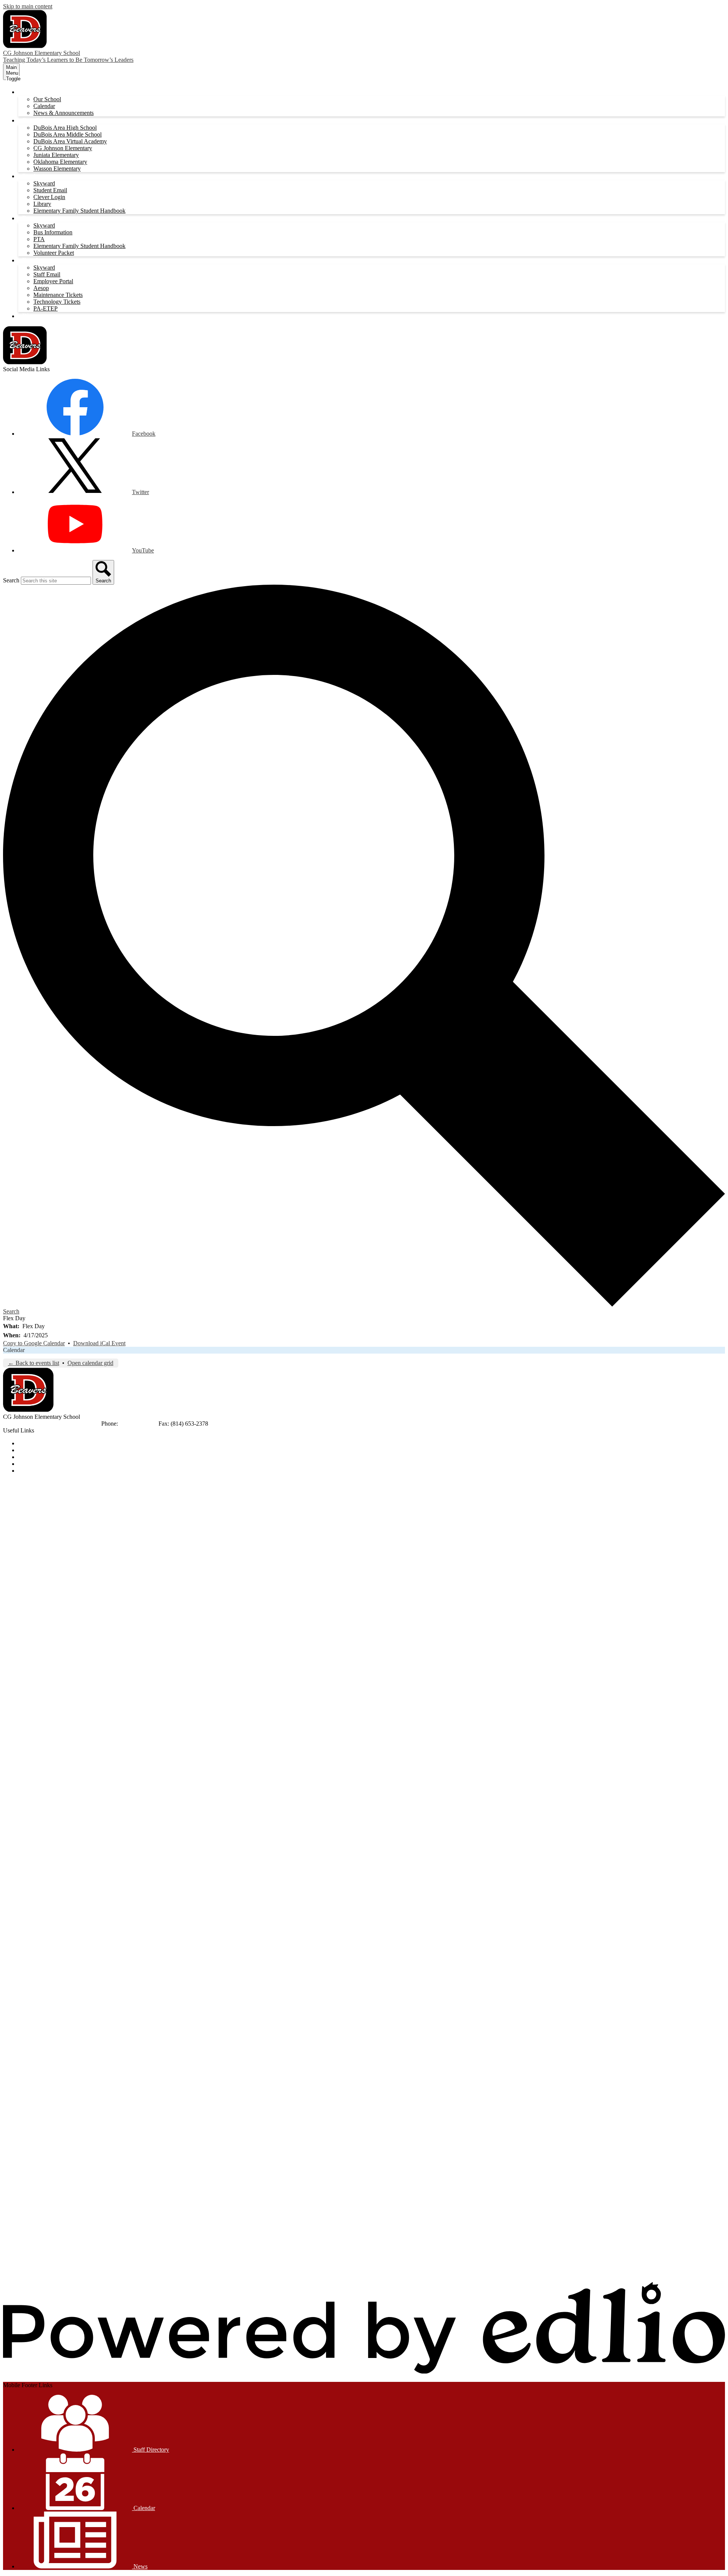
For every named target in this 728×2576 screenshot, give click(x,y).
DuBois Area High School (65, 128)
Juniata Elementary (56, 155)
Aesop (41, 288)
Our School (47, 99)
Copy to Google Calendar (34, 1343)
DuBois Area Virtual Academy (70, 141)
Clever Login (49, 197)
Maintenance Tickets (58, 295)
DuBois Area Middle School (67, 134)
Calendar (44, 106)
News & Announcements (64, 113)
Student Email (50, 190)
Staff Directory (151, 2450)
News (140, 2566)
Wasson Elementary (57, 169)
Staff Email (47, 274)
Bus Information (53, 232)
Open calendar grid (90, 1363)
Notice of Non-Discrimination (54, 1443)
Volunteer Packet (54, 253)
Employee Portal (53, 281)
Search (11, 580)
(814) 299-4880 (139, 1424)
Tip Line (28, 1471)
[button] (31, 92)
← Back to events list (34, 1363)
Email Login (33, 1464)
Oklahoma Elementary (60, 162)
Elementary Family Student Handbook (79, 211)
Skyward (44, 183)
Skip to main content (28, 6)
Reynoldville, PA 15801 (71, 1424)
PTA (39, 239)
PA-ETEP (45, 308)
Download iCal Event (99, 1343)
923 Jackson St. (22, 1424)
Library (42, 204)
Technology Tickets (57, 302)
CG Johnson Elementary (63, 148)
